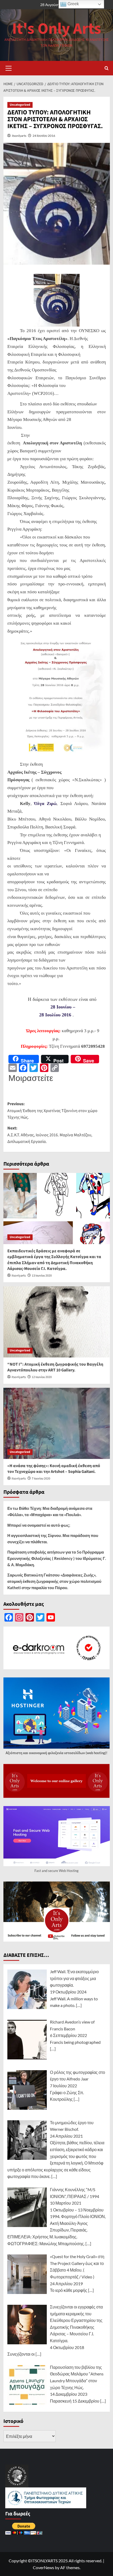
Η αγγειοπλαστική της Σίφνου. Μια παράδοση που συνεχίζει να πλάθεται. (53, 1539)
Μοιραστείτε (31, 1078)
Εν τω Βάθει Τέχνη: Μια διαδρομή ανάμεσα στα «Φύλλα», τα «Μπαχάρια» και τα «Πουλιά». (50, 1511)
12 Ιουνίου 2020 (42, 1377)
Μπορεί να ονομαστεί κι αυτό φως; (39, 1525)
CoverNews (43, 2567)
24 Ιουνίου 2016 (44, 136)
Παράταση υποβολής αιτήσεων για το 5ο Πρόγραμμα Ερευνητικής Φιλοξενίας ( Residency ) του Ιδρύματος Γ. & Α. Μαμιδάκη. (57, 1558)
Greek (73, 4)
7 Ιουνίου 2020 (41, 1479)
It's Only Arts (57, 29)
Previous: (52, 1111)
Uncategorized (20, 105)
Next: (50, 1135)
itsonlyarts (19, 136)
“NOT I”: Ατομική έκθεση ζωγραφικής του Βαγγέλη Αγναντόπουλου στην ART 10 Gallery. (55, 1367)
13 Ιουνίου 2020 (42, 1276)
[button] (9, 67)
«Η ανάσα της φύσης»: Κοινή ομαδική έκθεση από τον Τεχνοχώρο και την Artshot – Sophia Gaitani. (54, 1469)
